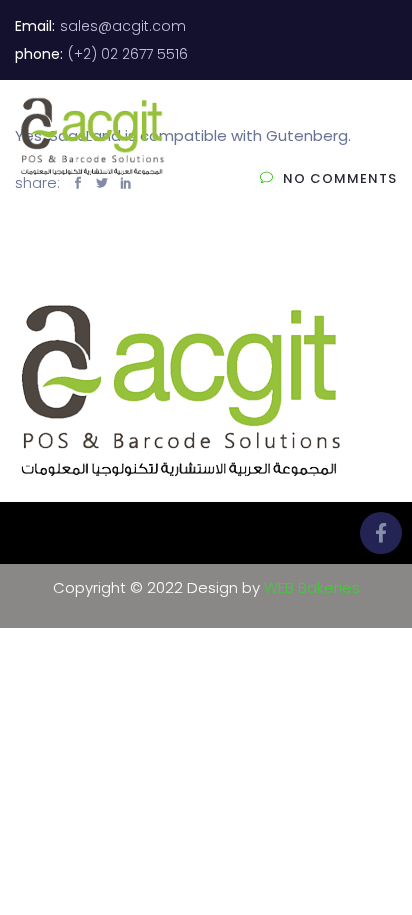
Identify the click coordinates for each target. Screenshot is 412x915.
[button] (320, 113)
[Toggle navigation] (384, 137)
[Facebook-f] (381, 533)
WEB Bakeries (312, 587)
